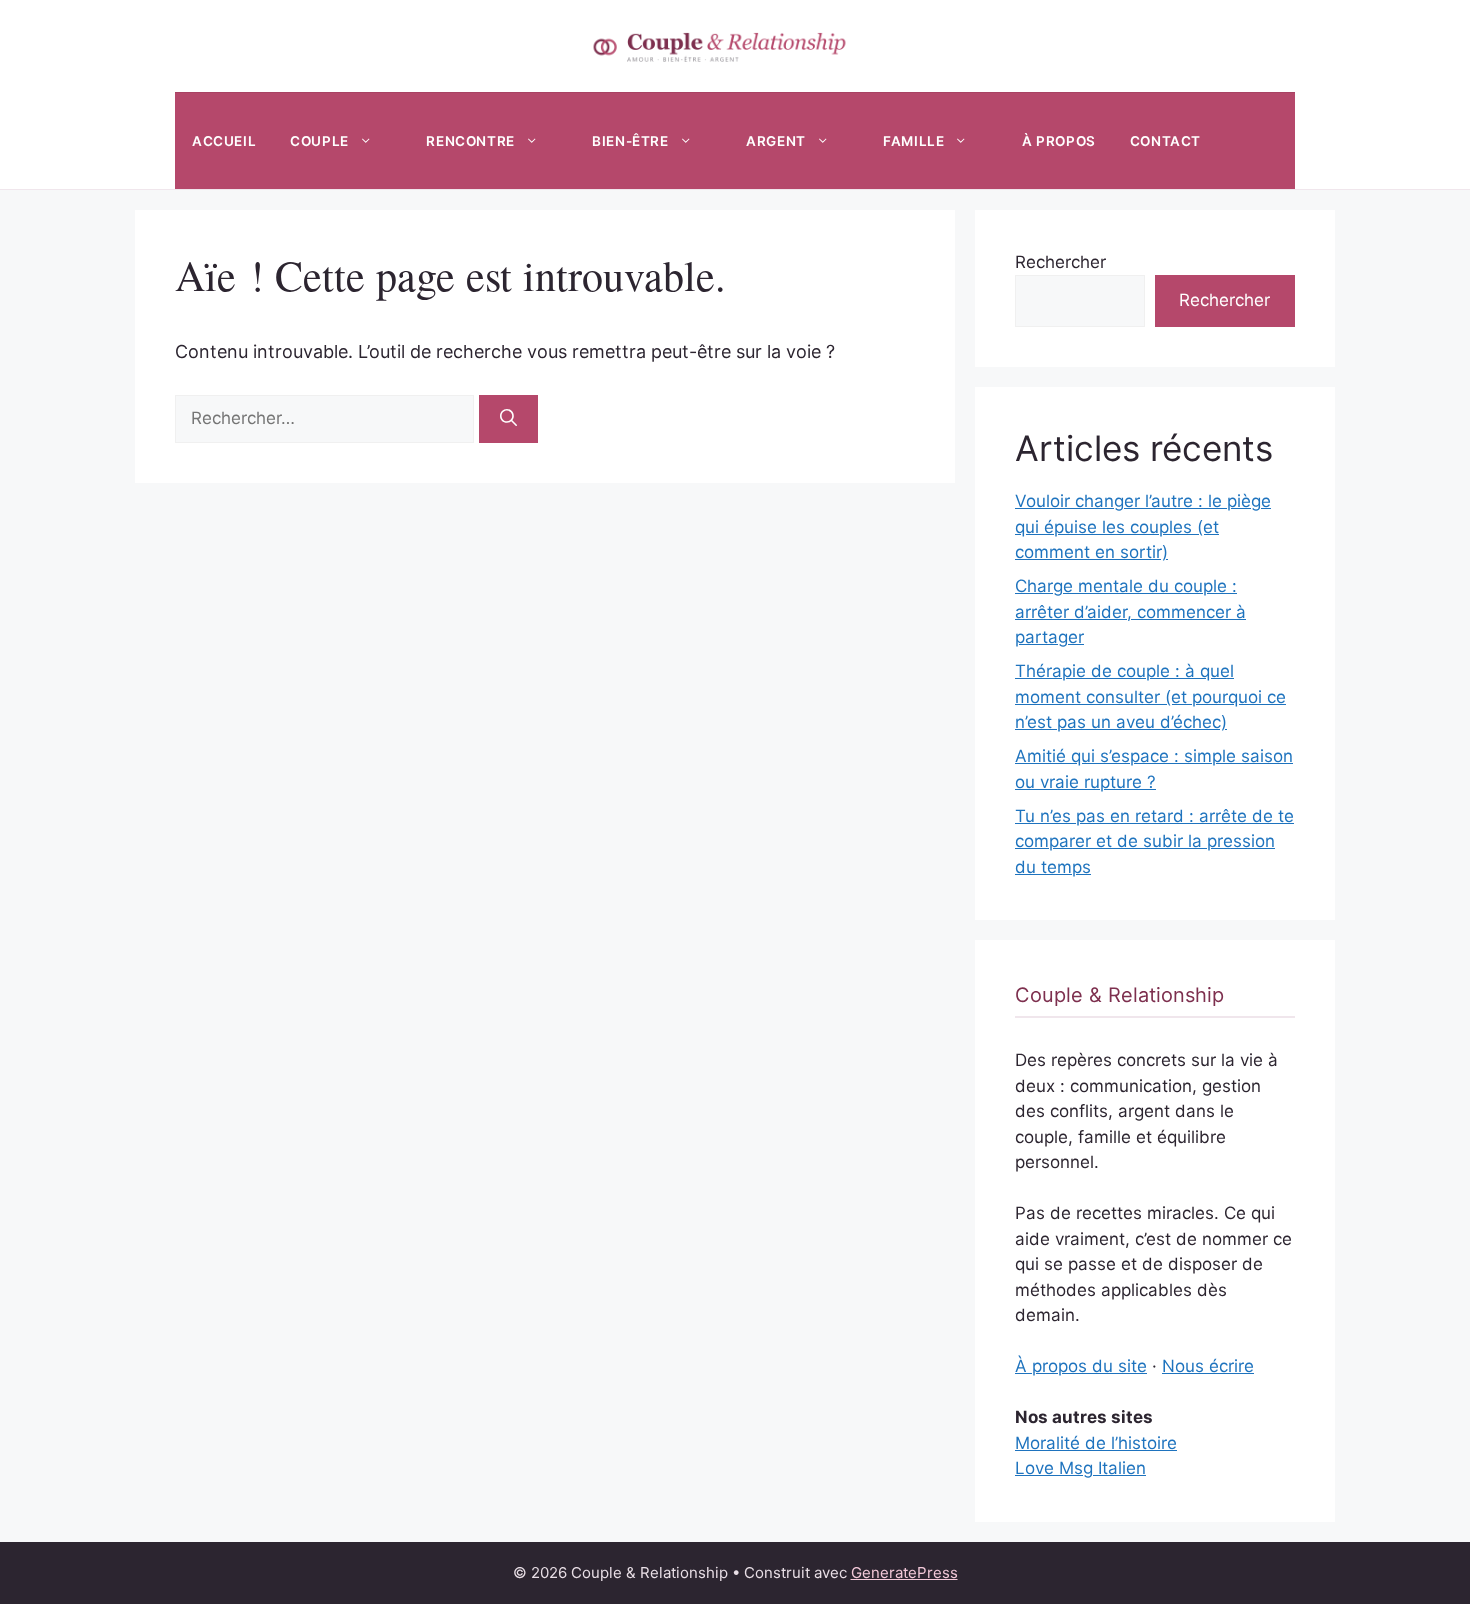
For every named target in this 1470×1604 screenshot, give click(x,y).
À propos (1059, 141)
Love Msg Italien (1080, 1468)
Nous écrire (1208, 1366)
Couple (319, 141)
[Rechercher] (508, 419)
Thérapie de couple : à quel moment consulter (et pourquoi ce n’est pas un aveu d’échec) (1150, 696)
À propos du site (1081, 1366)
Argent (776, 141)
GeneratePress (904, 1572)
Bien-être (630, 141)
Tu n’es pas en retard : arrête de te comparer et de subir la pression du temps (1154, 841)
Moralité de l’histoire (1096, 1443)
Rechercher (1060, 262)
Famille (913, 141)
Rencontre (470, 141)
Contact (1165, 141)
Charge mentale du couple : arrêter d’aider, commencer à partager (1130, 611)
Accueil (224, 141)
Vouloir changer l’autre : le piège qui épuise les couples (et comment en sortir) (1143, 526)
